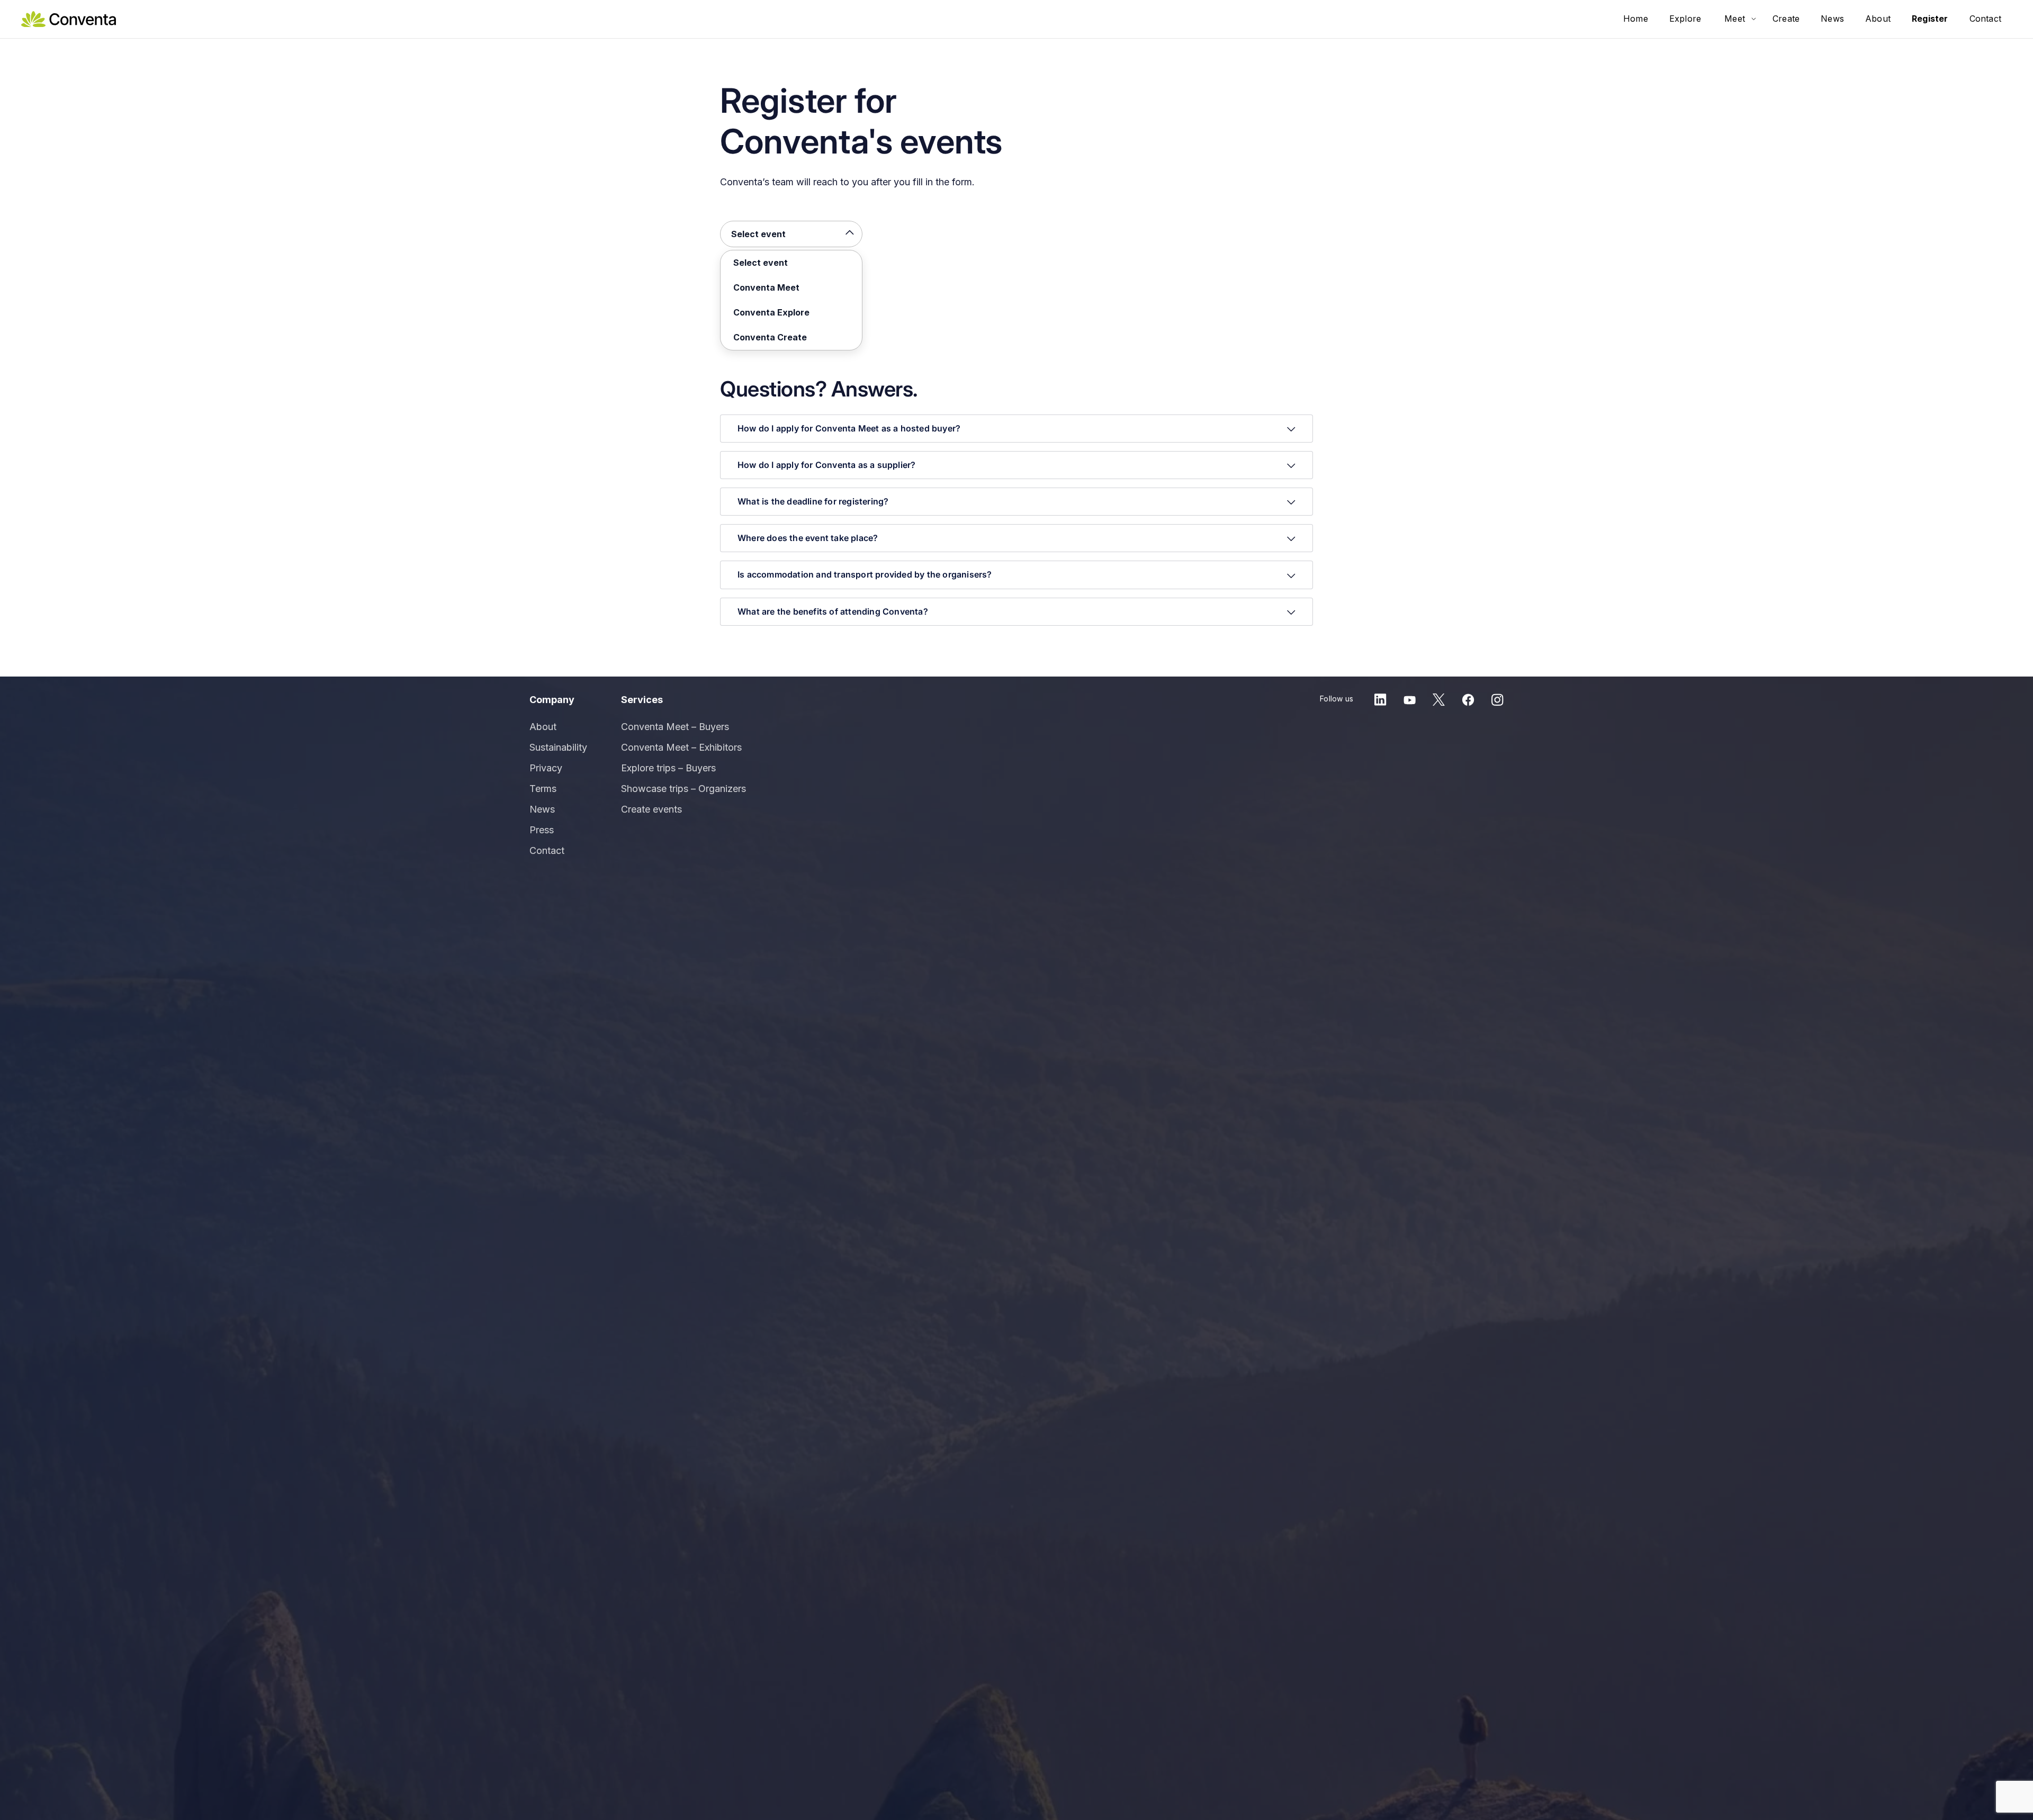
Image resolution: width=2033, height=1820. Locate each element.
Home (1636, 19)
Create (1786, 19)
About (1878, 19)
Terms (543, 789)
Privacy (546, 768)
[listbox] (791, 234)
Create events (651, 809)
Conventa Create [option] (770, 337)
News (1832, 19)
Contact (1985, 19)
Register (1930, 19)
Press (542, 830)
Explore (1685, 19)
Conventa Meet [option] (766, 287)
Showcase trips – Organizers (683, 789)
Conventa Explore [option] (771, 312)
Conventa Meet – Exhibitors (681, 747)
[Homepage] (69, 18)
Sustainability (558, 747)
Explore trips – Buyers (668, 768)
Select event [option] (758, 234)
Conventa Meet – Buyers (675, 727)
